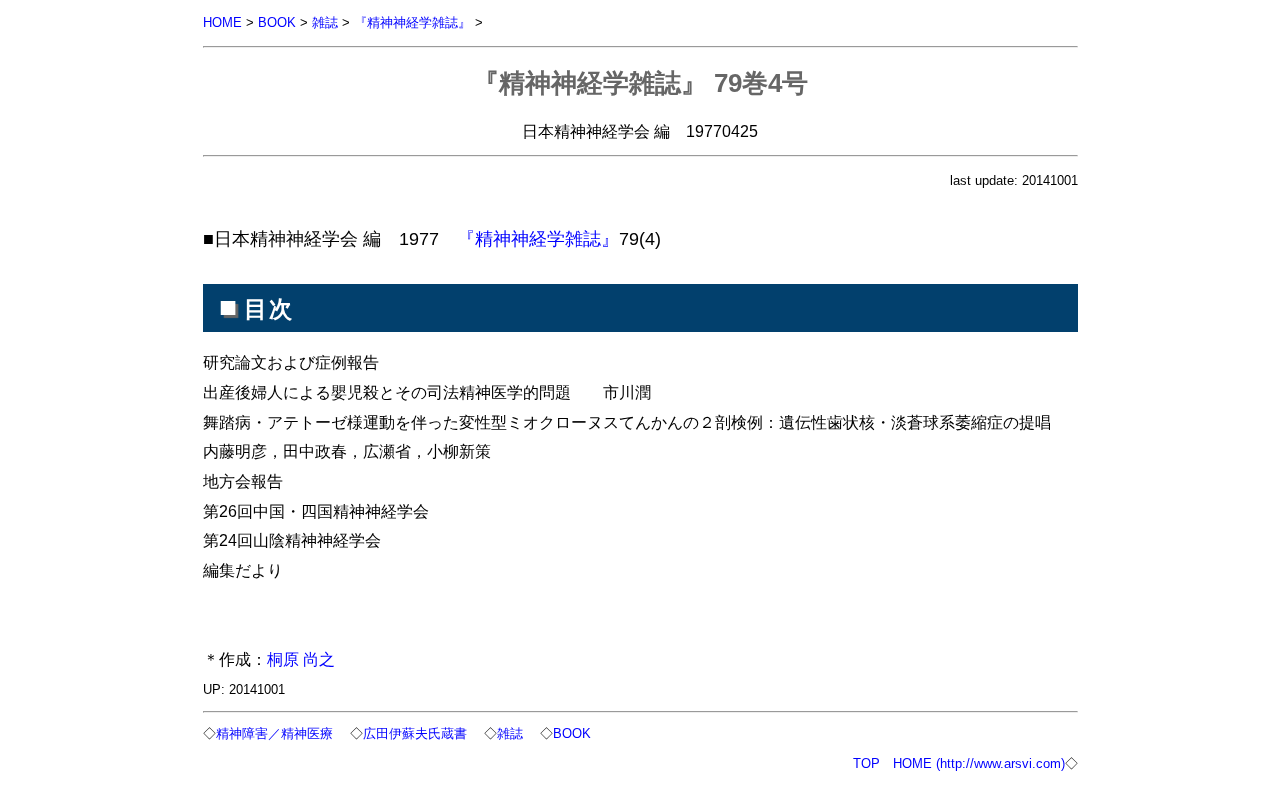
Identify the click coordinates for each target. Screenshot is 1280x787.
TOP (866, 763)
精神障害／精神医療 (274, 733)
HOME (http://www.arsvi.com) (979, 763)
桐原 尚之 (301, 659)
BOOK (277, 22)
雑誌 (325, 22)
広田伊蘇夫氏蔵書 (415, 733)
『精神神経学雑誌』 (412, 22)
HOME (222, 22)
